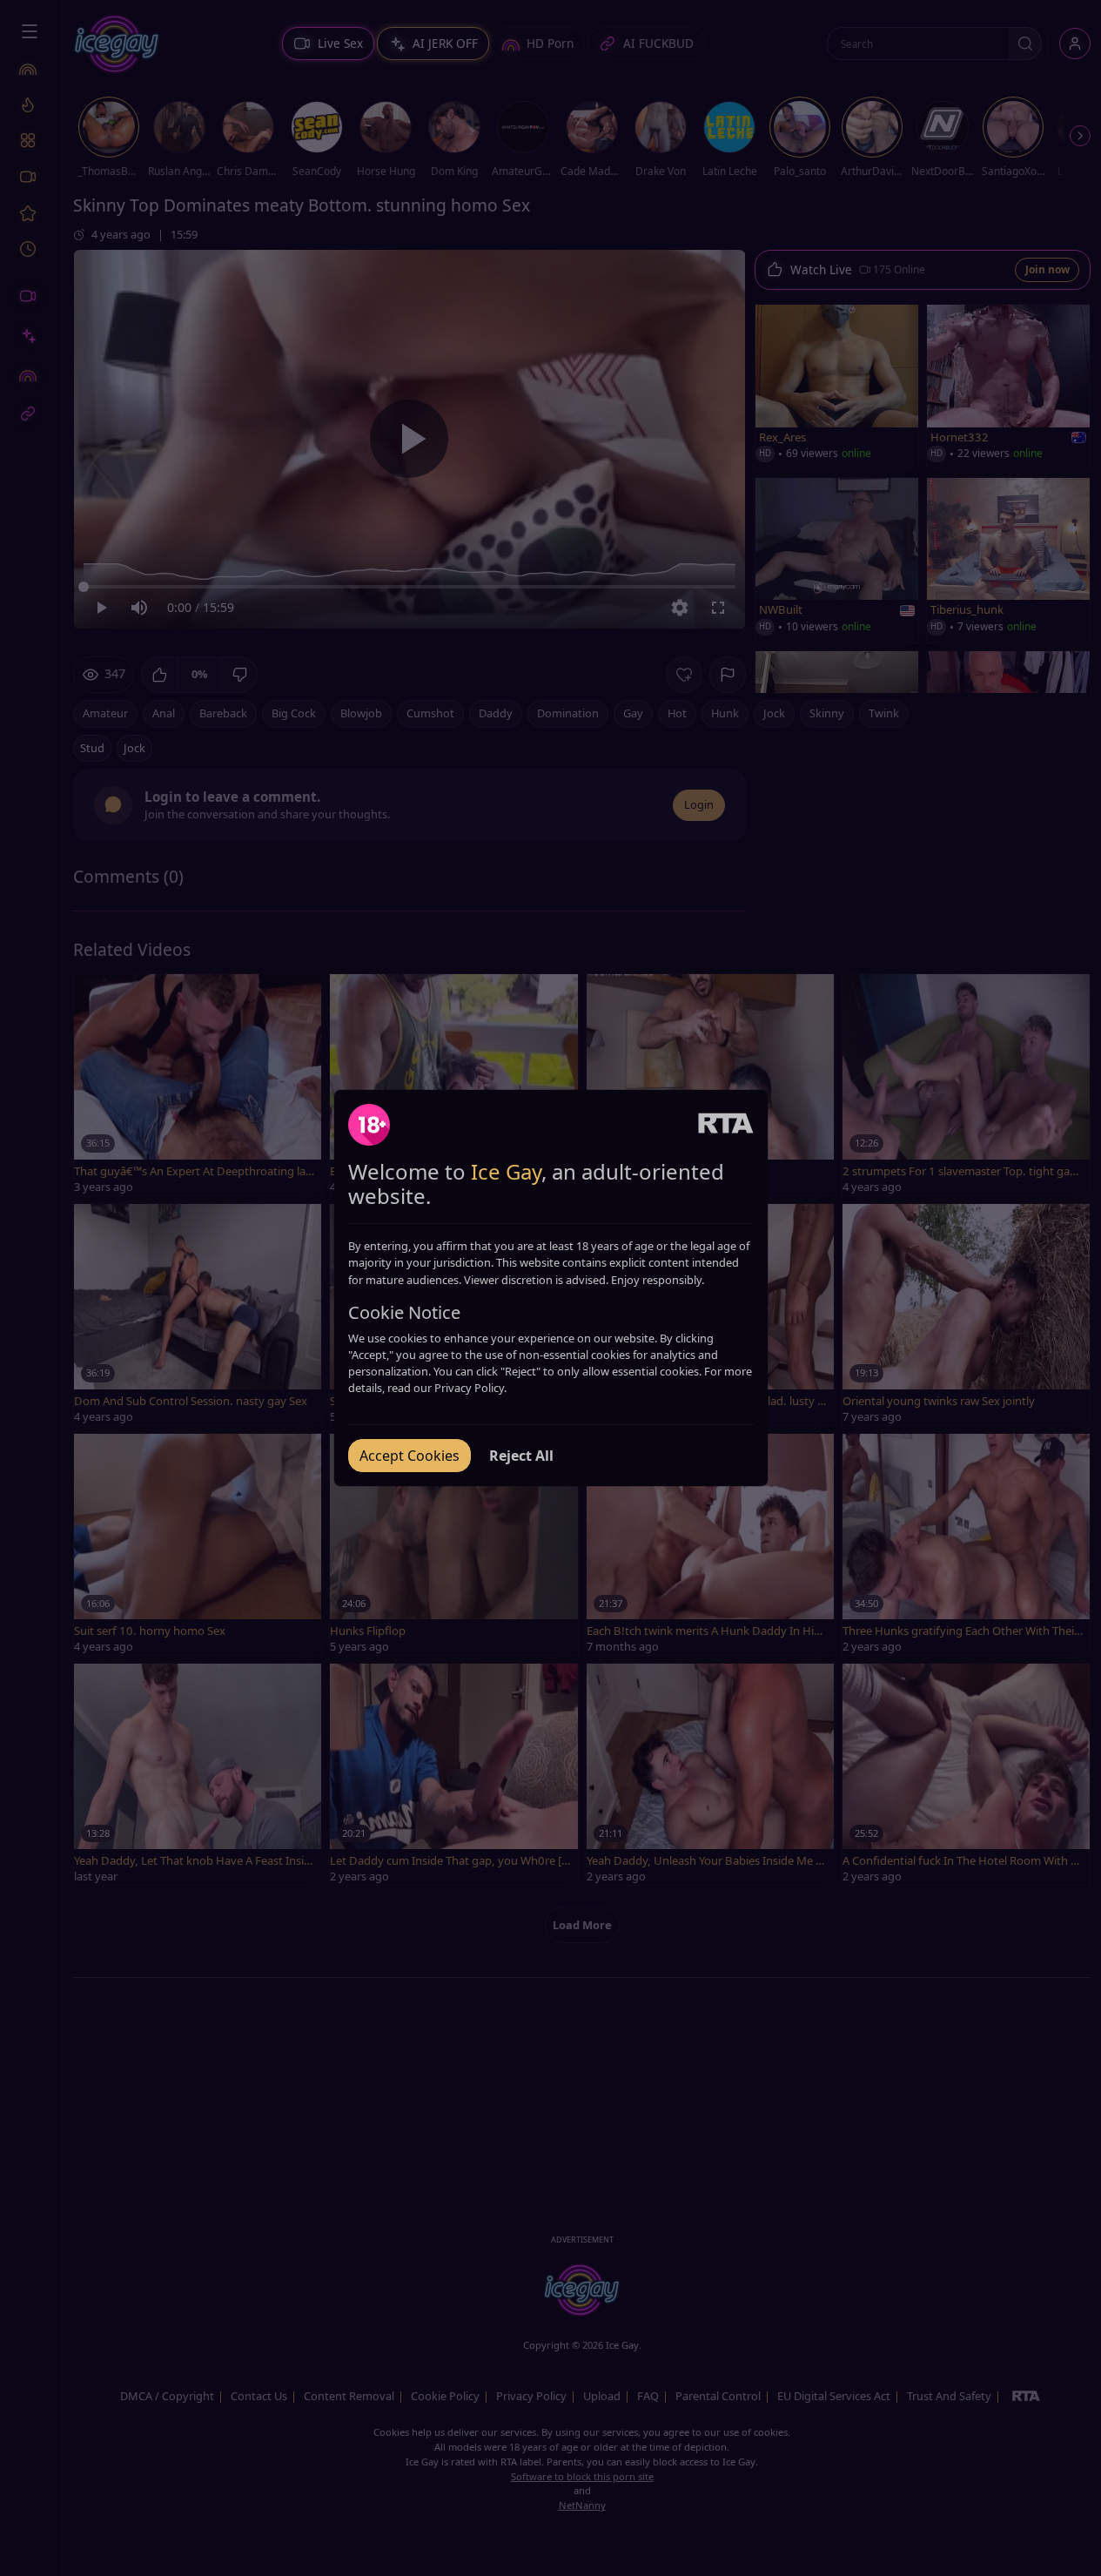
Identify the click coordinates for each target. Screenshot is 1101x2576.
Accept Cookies (410, 1456)
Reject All (521, 1456)
